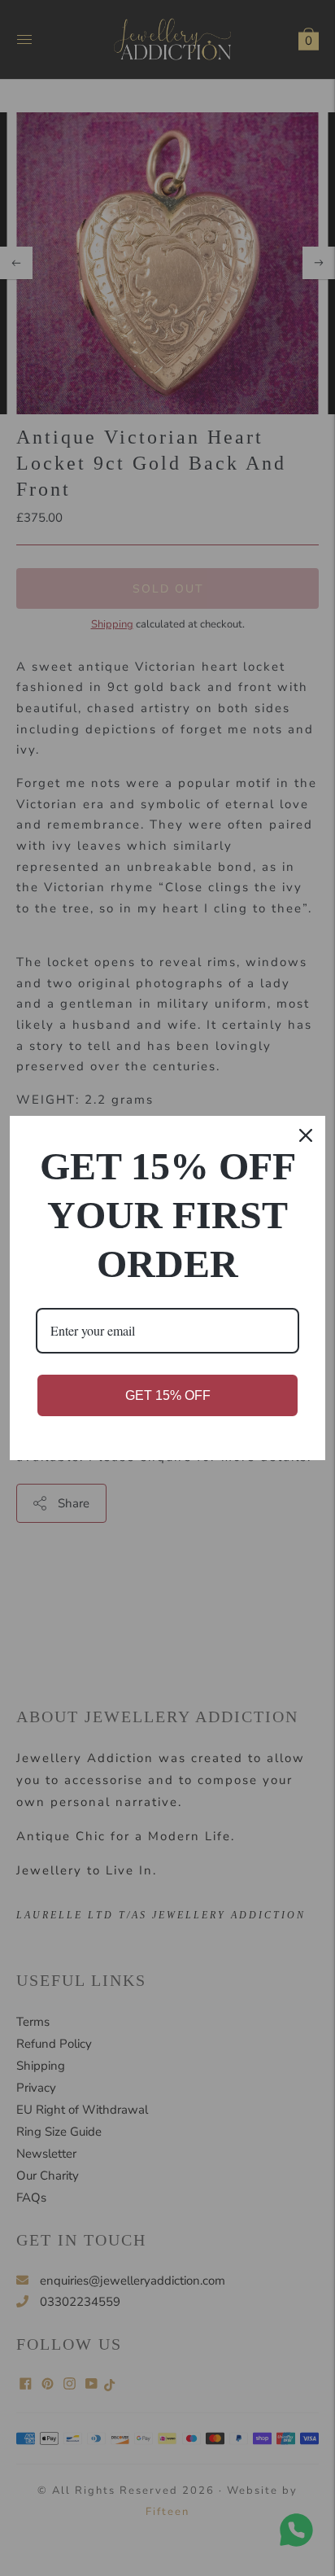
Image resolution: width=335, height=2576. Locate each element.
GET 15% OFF (168, 1395)
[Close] (306, 1135)
